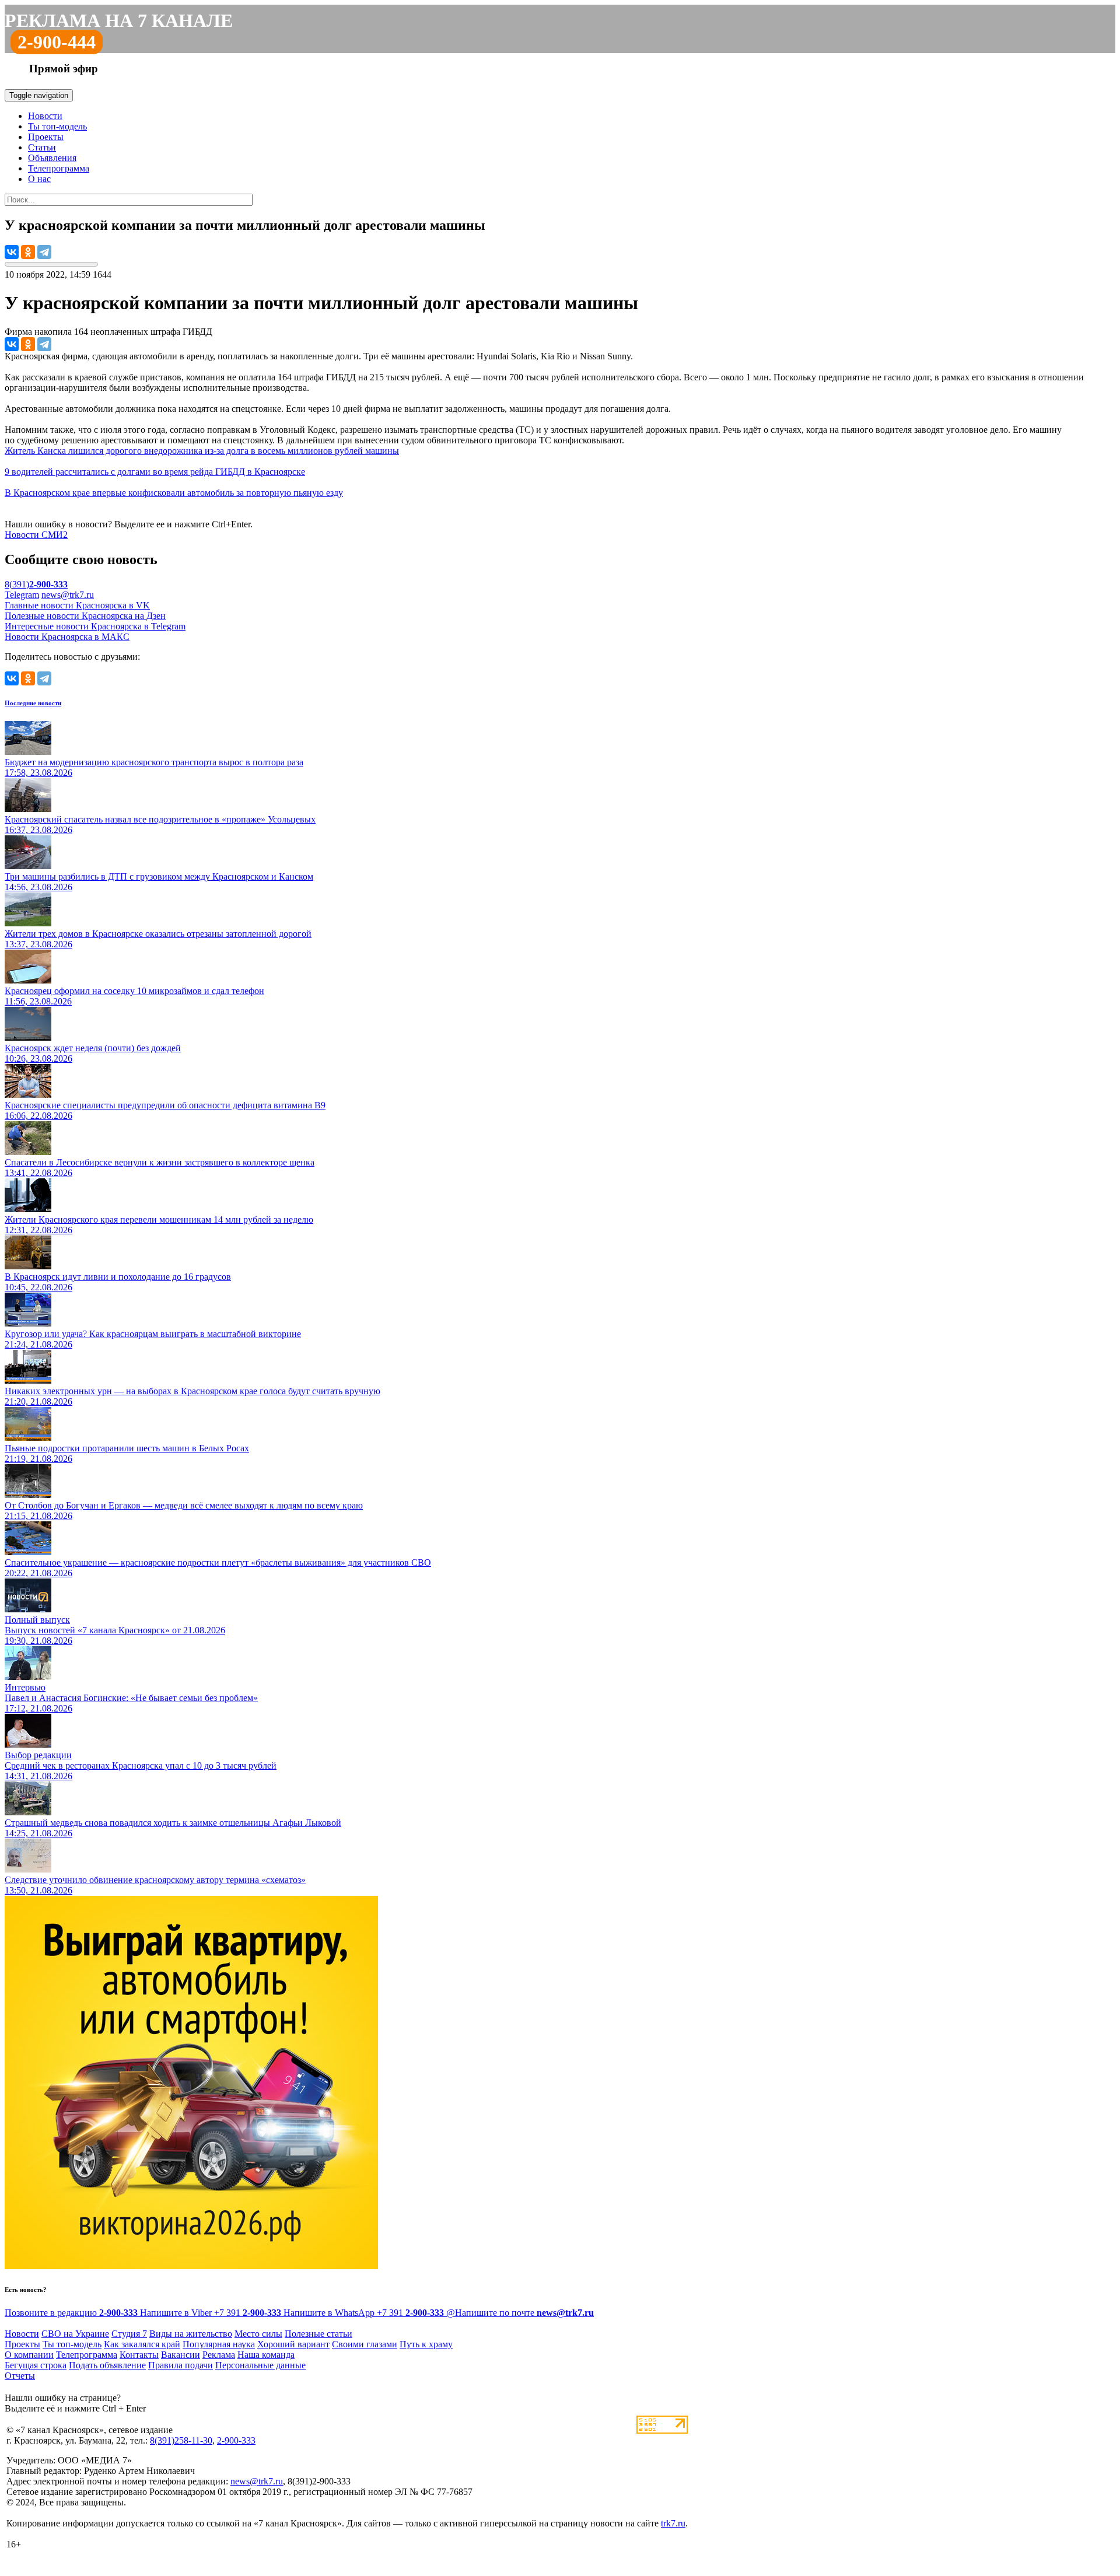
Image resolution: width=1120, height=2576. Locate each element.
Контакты (139, 2355)
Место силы (258, 2334)
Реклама (219, 2355)
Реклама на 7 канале (119, 20)
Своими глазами (365, 2344)
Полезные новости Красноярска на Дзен (85, 616)
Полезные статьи (318, 2334)
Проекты (46, 137)
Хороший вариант (293, 2344)
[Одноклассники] (28, 252)
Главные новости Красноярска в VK (77, 605)
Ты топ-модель (57, 126)
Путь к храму (426, 2344)
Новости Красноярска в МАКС (67, 637)
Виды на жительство (191, 2334)
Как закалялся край (142, 2344)
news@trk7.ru (68, 595)
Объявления (52, 158)
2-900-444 (57, 42)
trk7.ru (673, 2523)
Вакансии (181, 2355)
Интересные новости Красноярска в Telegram (95, 626)
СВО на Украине (75, 2334)
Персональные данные (260, 2365)
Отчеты (20, 2376)
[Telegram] (44, 252)
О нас (39, 179)
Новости (45, 116)
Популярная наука (219, 2344)
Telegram (22, 595)
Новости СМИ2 (36, 535)
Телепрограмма (59, 168)
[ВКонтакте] (12, 252)
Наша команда (266, 2355)
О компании (29, 2355)
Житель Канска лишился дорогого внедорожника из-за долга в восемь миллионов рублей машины (202, 451)
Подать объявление (107, 2365)
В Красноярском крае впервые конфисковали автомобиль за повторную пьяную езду (174, 493)
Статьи (42, 147)
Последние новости (33, 703)
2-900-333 (236, 2440)
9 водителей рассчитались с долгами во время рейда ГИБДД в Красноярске (155, 472)
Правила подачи (181, 2365)
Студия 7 (129, 2334)
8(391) (36, 584)
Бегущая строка (36, 2365)
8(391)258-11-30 (181, 2440)
